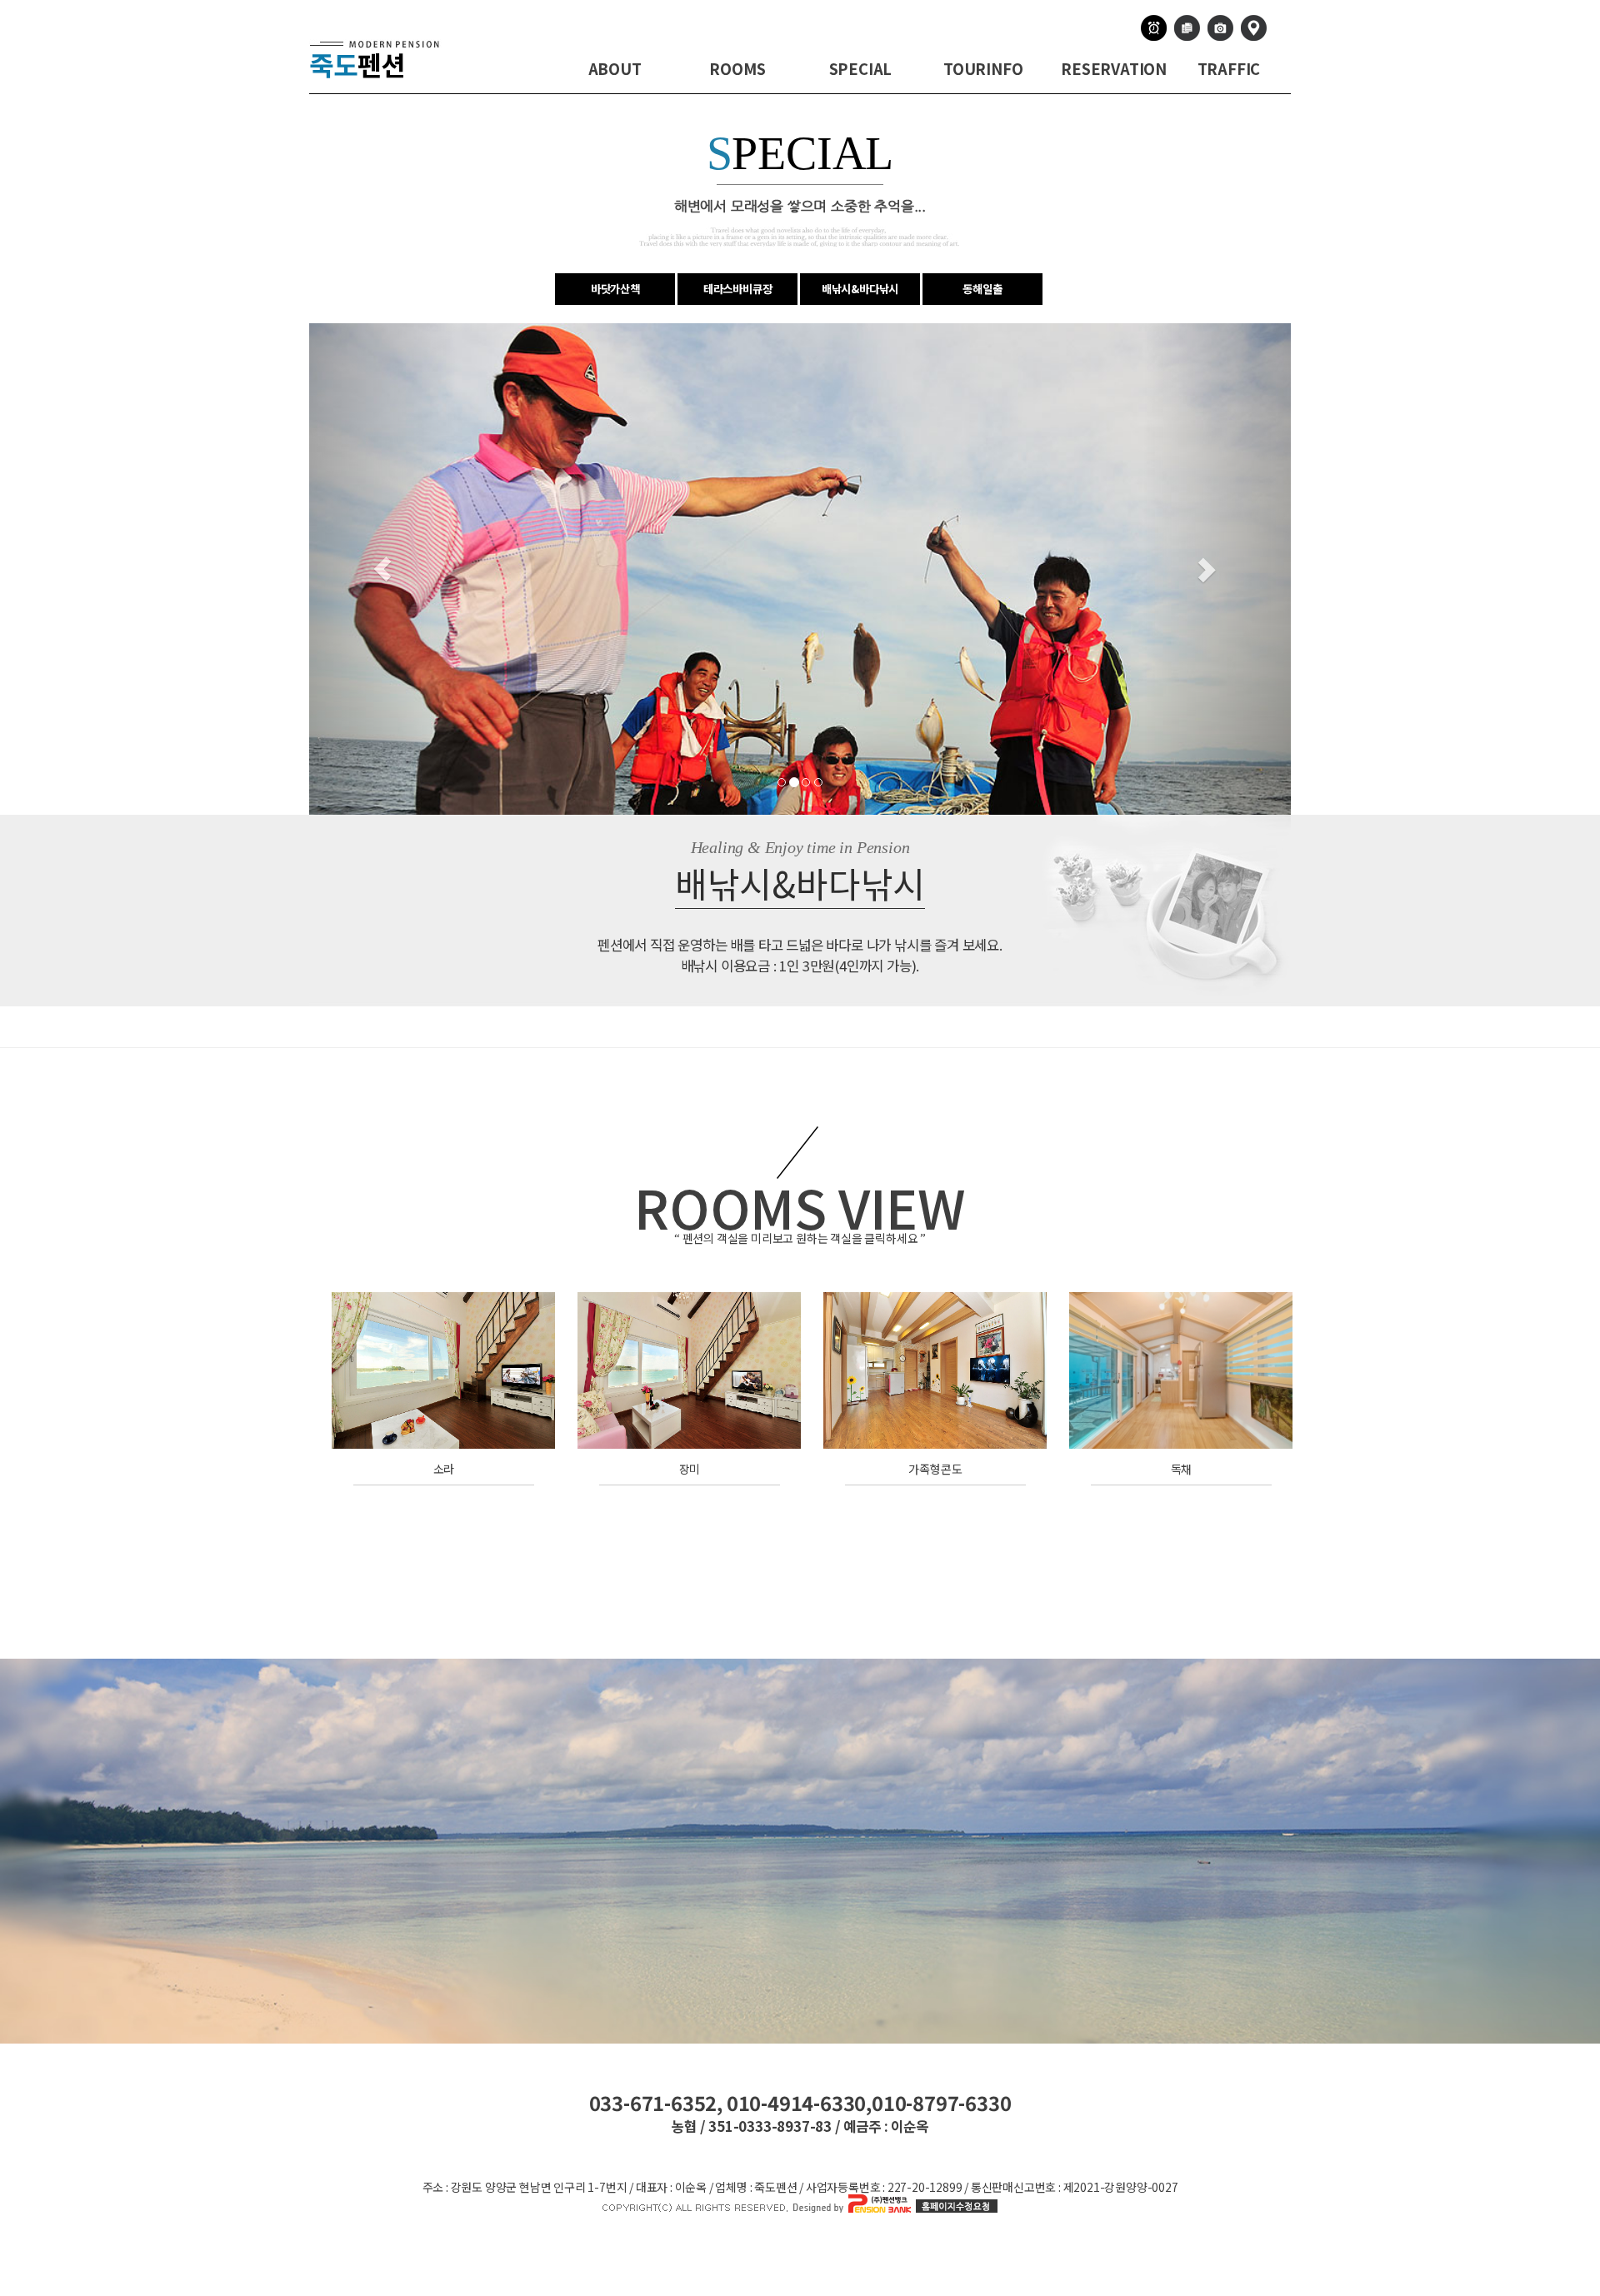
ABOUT (615, 68)
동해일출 (982, 289)
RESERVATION (1114, 68)
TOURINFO (983, 68)
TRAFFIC (1229, 68)
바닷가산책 (615, 289)
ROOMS (737, 68)
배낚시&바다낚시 (860, 289)
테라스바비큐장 (738, 289)
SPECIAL (861, 68)
